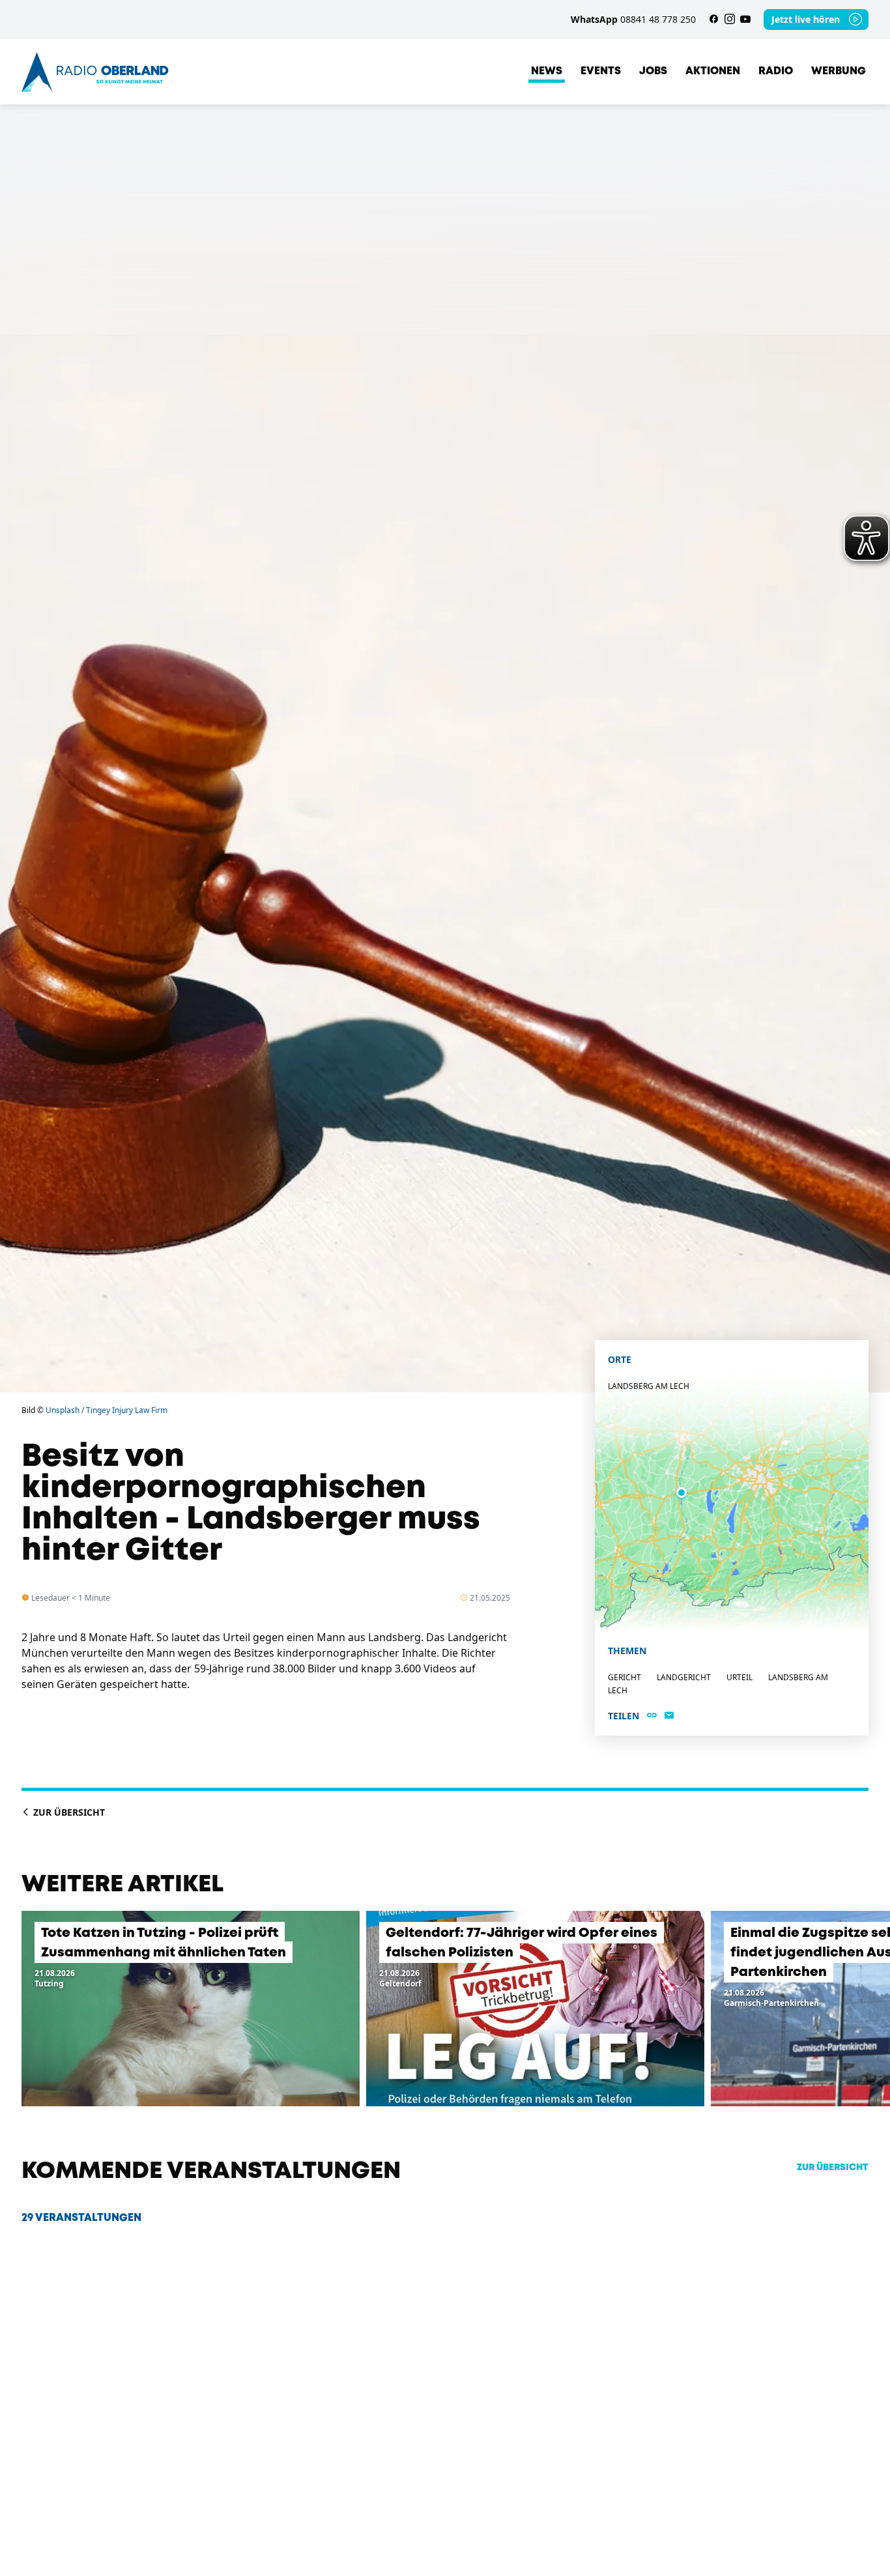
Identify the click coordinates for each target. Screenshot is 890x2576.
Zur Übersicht (68, 1812)
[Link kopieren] (652, 1716)
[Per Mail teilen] (669, 1716)
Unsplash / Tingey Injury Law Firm (107, 1410)
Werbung (839, 71)
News (547, 71)
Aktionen (713, 71)
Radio (776, 71)
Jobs (653, 71)
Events (601, 71)
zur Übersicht (833, 2168)
